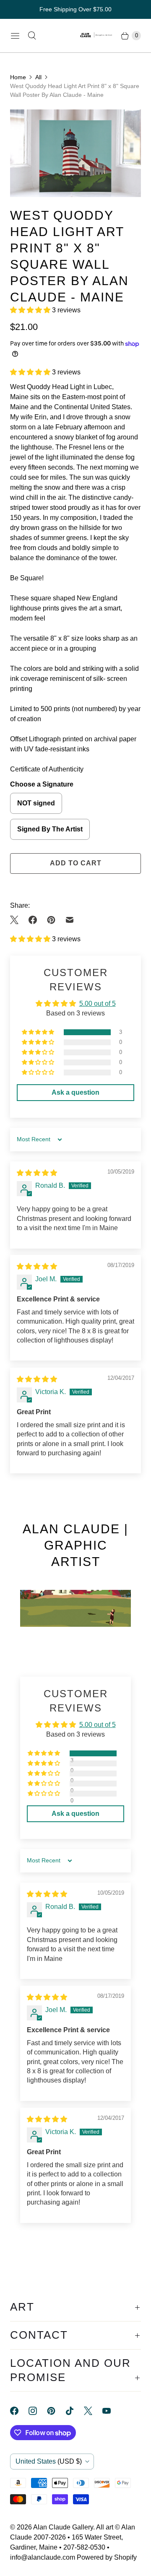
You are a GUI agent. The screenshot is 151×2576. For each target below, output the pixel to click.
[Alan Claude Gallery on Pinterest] (56, 2411)
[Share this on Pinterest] (51, 920)
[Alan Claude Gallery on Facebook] (19, 2411)
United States (49, 2461)
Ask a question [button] (75, 1092)
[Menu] (15, 36)
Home (18, 77)
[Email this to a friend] (70, 920)
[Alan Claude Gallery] (96, 36)
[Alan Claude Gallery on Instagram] (38, 2411)
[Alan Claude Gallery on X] (93, 2411)
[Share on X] (17, 920)
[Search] (32, 36)
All (38, 77)
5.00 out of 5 (98, 1004)
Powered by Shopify (107, 2557)
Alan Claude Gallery (63, 2527)
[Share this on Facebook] (33, 920)
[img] (37, 1173)
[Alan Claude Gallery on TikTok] (75, 2411)
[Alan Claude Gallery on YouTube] (112, 2411)
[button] (31, 310)
